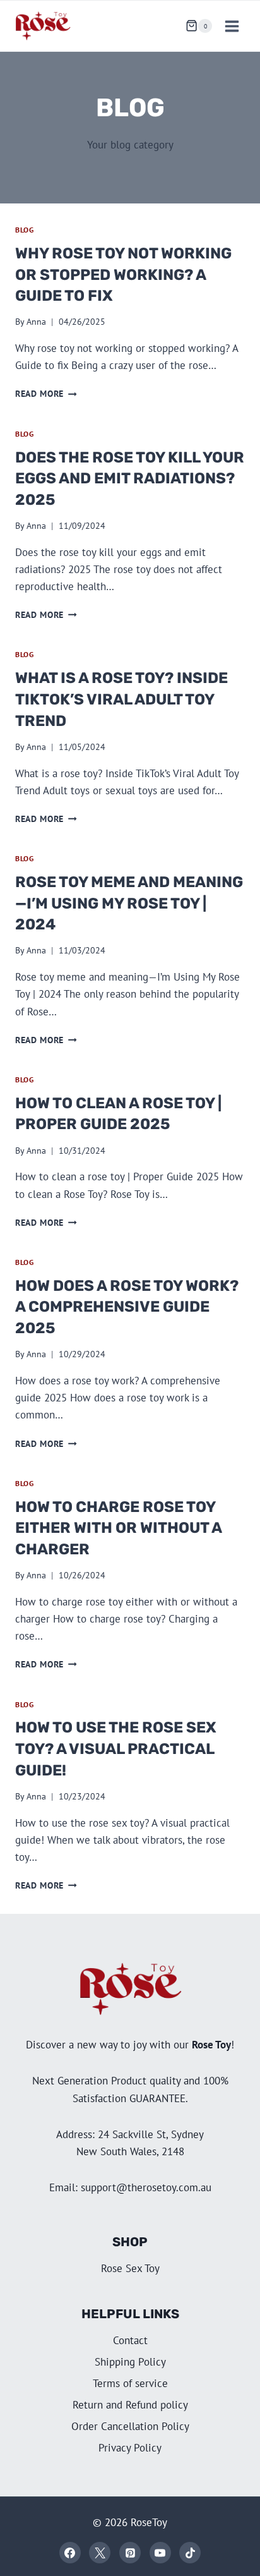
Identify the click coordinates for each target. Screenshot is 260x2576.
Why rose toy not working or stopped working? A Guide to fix (123, 275)
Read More (46, 394)
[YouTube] (160, 2553)
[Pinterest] (130, 2553)
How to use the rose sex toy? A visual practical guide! (116, 1749)
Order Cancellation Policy (130, 2426)
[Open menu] (232, 26)
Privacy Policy (130, 2448)
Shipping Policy (130, 2362)
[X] (100, 2553)
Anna (36, 322)
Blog (24, 230)
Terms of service (130, 2383)
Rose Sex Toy (130, 2268)
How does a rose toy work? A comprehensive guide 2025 (127, 1307)
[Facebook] (70, 2553)
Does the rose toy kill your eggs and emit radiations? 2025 (130, 479)
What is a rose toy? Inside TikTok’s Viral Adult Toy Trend (121, 699)
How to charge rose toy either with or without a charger (118, 1528)
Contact (130, 2340)
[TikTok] (190, 2553)
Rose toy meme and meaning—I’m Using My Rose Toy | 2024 (129, 903)
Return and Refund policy (130, 2405)
